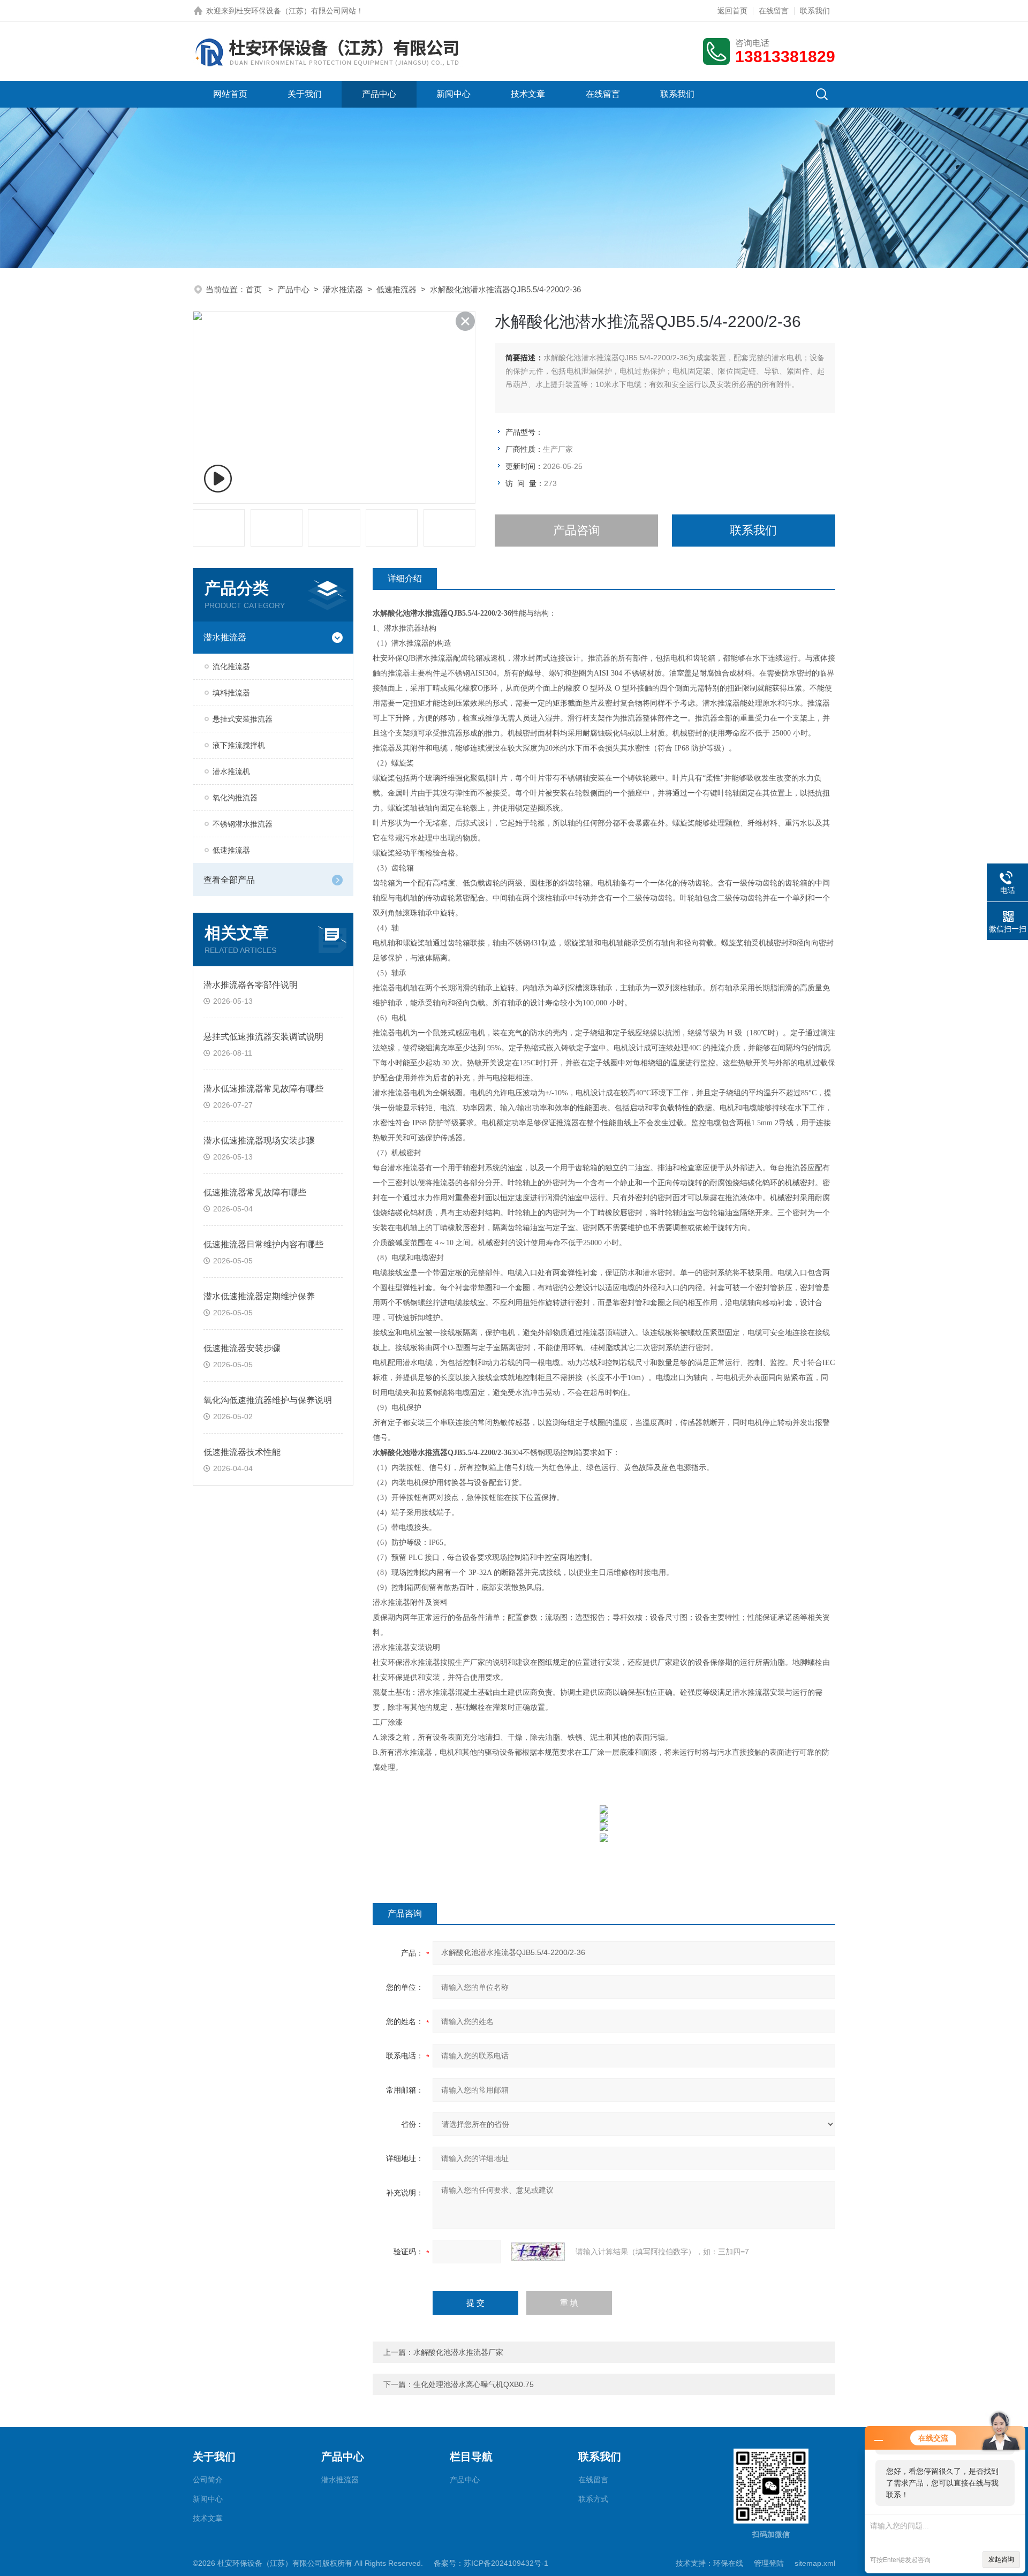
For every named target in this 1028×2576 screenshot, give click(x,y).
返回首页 (732, 11)
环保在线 (728, 2563)
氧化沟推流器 (235, 798)
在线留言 (774, 11)
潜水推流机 (231, 771)
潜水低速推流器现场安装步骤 (259, 1141)
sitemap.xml (815, 2563)
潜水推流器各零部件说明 (251, 985)
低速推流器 (396, 289)
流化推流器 (231, 666)
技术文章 (528, 94)
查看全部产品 (229, 880)
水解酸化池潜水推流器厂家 (458, 2352)
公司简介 (208, 2480)
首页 (255, 289)
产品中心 (379, 94)
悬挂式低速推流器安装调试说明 (263, 1037)
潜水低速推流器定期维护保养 (259, 1296)
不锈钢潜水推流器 (243, 824)
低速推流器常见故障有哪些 (255, 1192)
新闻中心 (453, 94)
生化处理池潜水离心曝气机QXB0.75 (474, 2384)
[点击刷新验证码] (538, 2252)
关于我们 (305, 94)
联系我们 (815, 11)
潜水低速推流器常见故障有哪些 (263, 1089)
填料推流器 (231, 693)
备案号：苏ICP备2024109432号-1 (491, 2563)
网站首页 (230, 94)
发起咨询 (1001, 2559)
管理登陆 (769, 2563)
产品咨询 (577, 530)
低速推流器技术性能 (242, 1452)
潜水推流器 (343, 289)
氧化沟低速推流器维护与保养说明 (268, 1400)
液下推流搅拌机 (239, 745)
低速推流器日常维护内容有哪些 (263, 1244)
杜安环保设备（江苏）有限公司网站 (296, 11)
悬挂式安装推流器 (243, 719)
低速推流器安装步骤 (242, 1348)
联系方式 (593, 2499)
